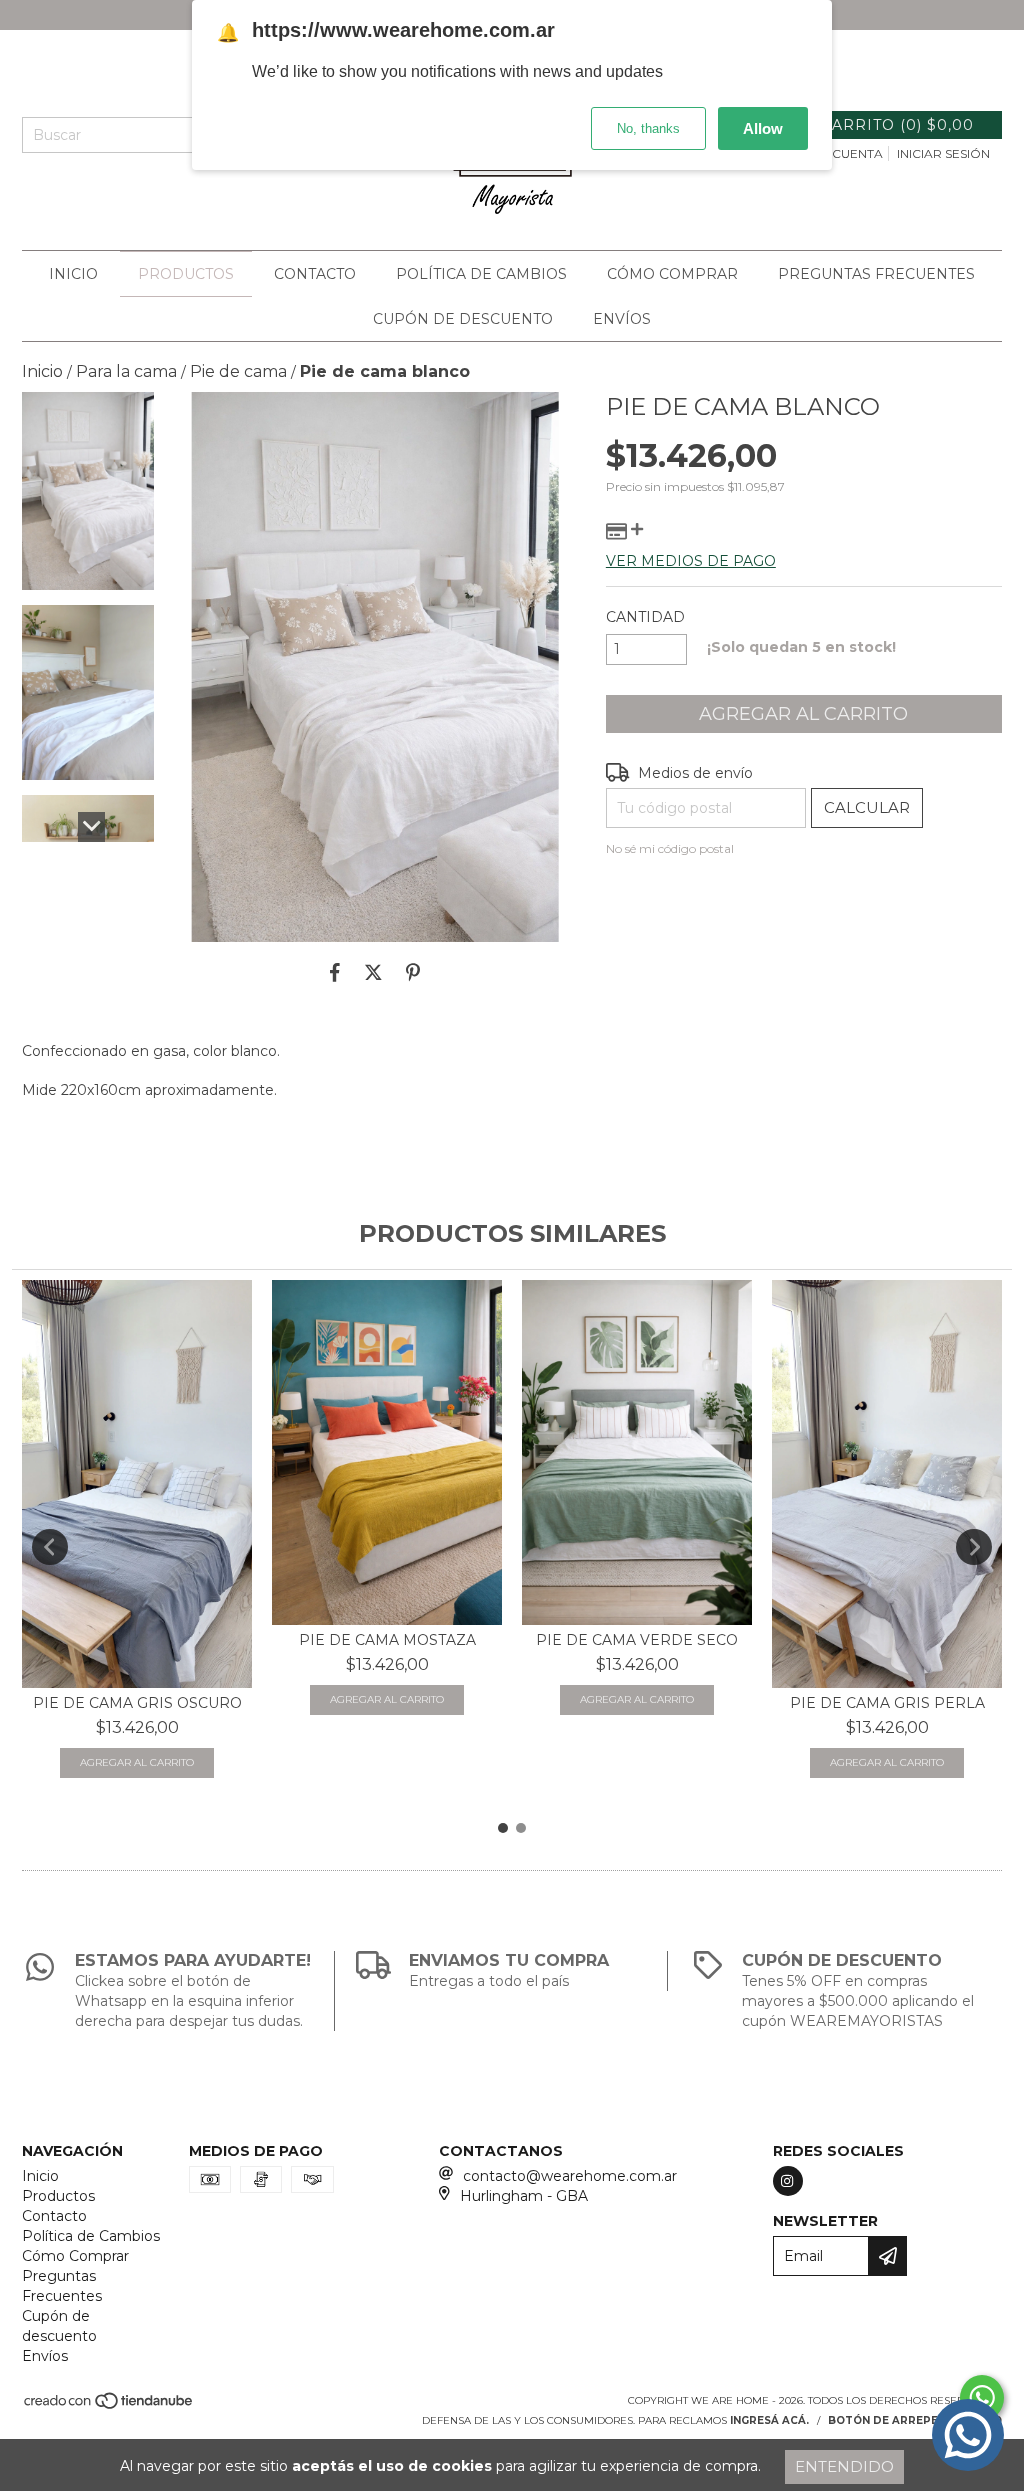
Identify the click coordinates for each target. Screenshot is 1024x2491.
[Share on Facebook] (335, 972)
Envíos (622, 319)
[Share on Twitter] (373, 972)
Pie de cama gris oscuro (137, 1703)
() (897, 125)
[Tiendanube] (109, 2407)
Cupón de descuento (463, 319)
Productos (186, 274)
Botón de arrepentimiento (915, 2420)
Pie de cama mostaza (387, 1640)
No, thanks (648, 128)
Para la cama (126, 371)
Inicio (73, 274)
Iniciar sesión (943, 153)
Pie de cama (238, 371)
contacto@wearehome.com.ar (570, 2176)
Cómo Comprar (672, 274)
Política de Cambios (481, 274)
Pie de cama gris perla (887, 1703)
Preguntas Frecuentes (876, 274)
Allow (763, 128)
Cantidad (645, 617)
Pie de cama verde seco (637, 1640)
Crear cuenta (834, 153)
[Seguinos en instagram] (788, 2181)
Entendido (844, 2466)
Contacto (315, 274)
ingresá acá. (769, 2420)
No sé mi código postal (670, 848)
